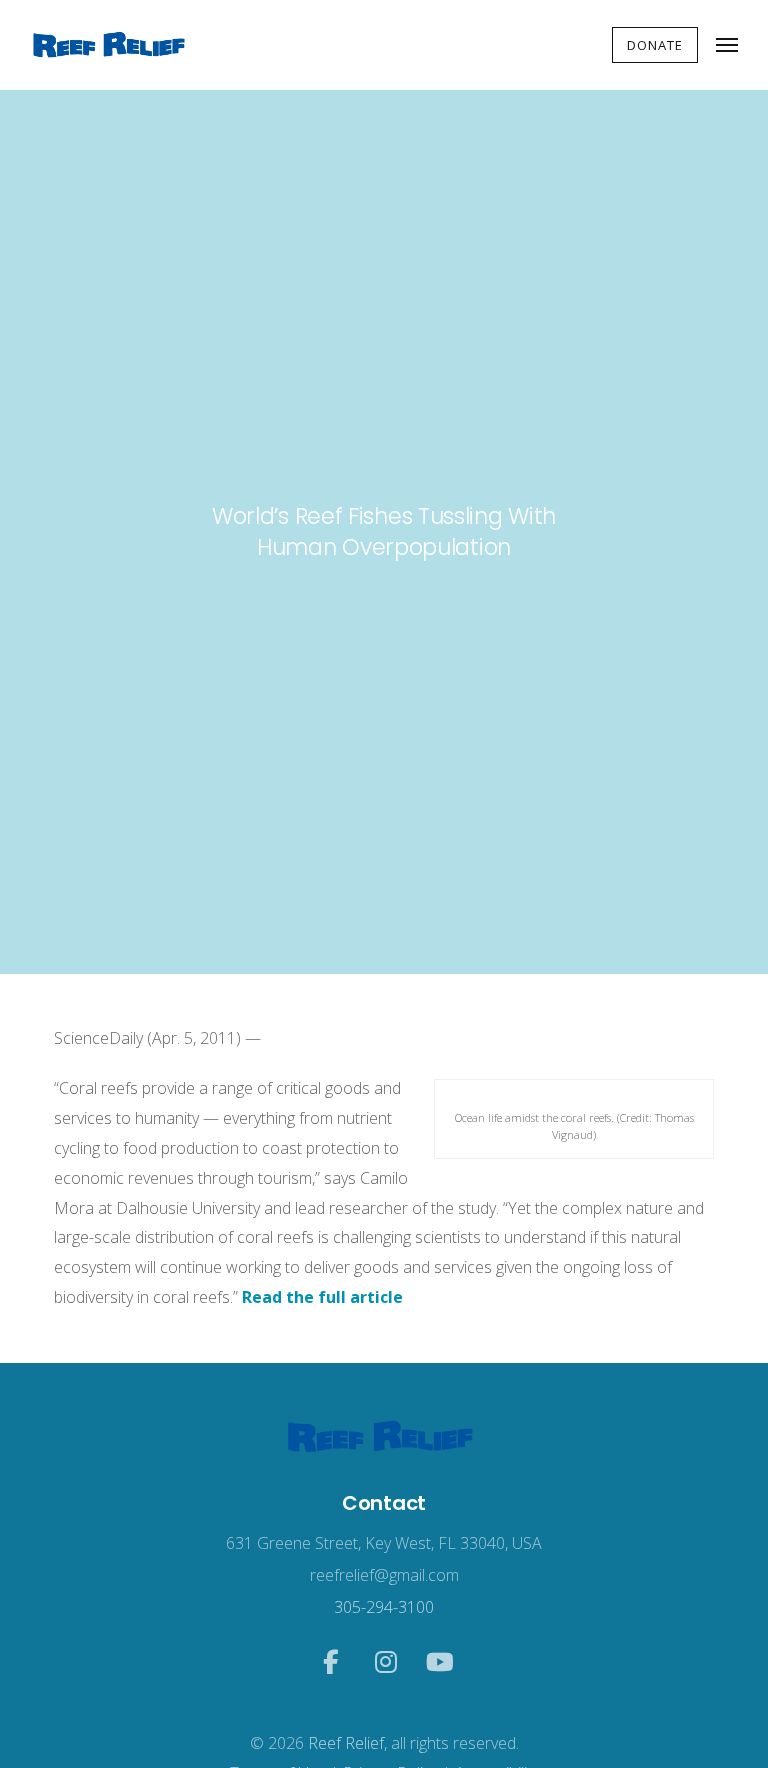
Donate (655, 45)
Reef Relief (346, 1743)
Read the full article (322, 1297)
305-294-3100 (384, 1607)
